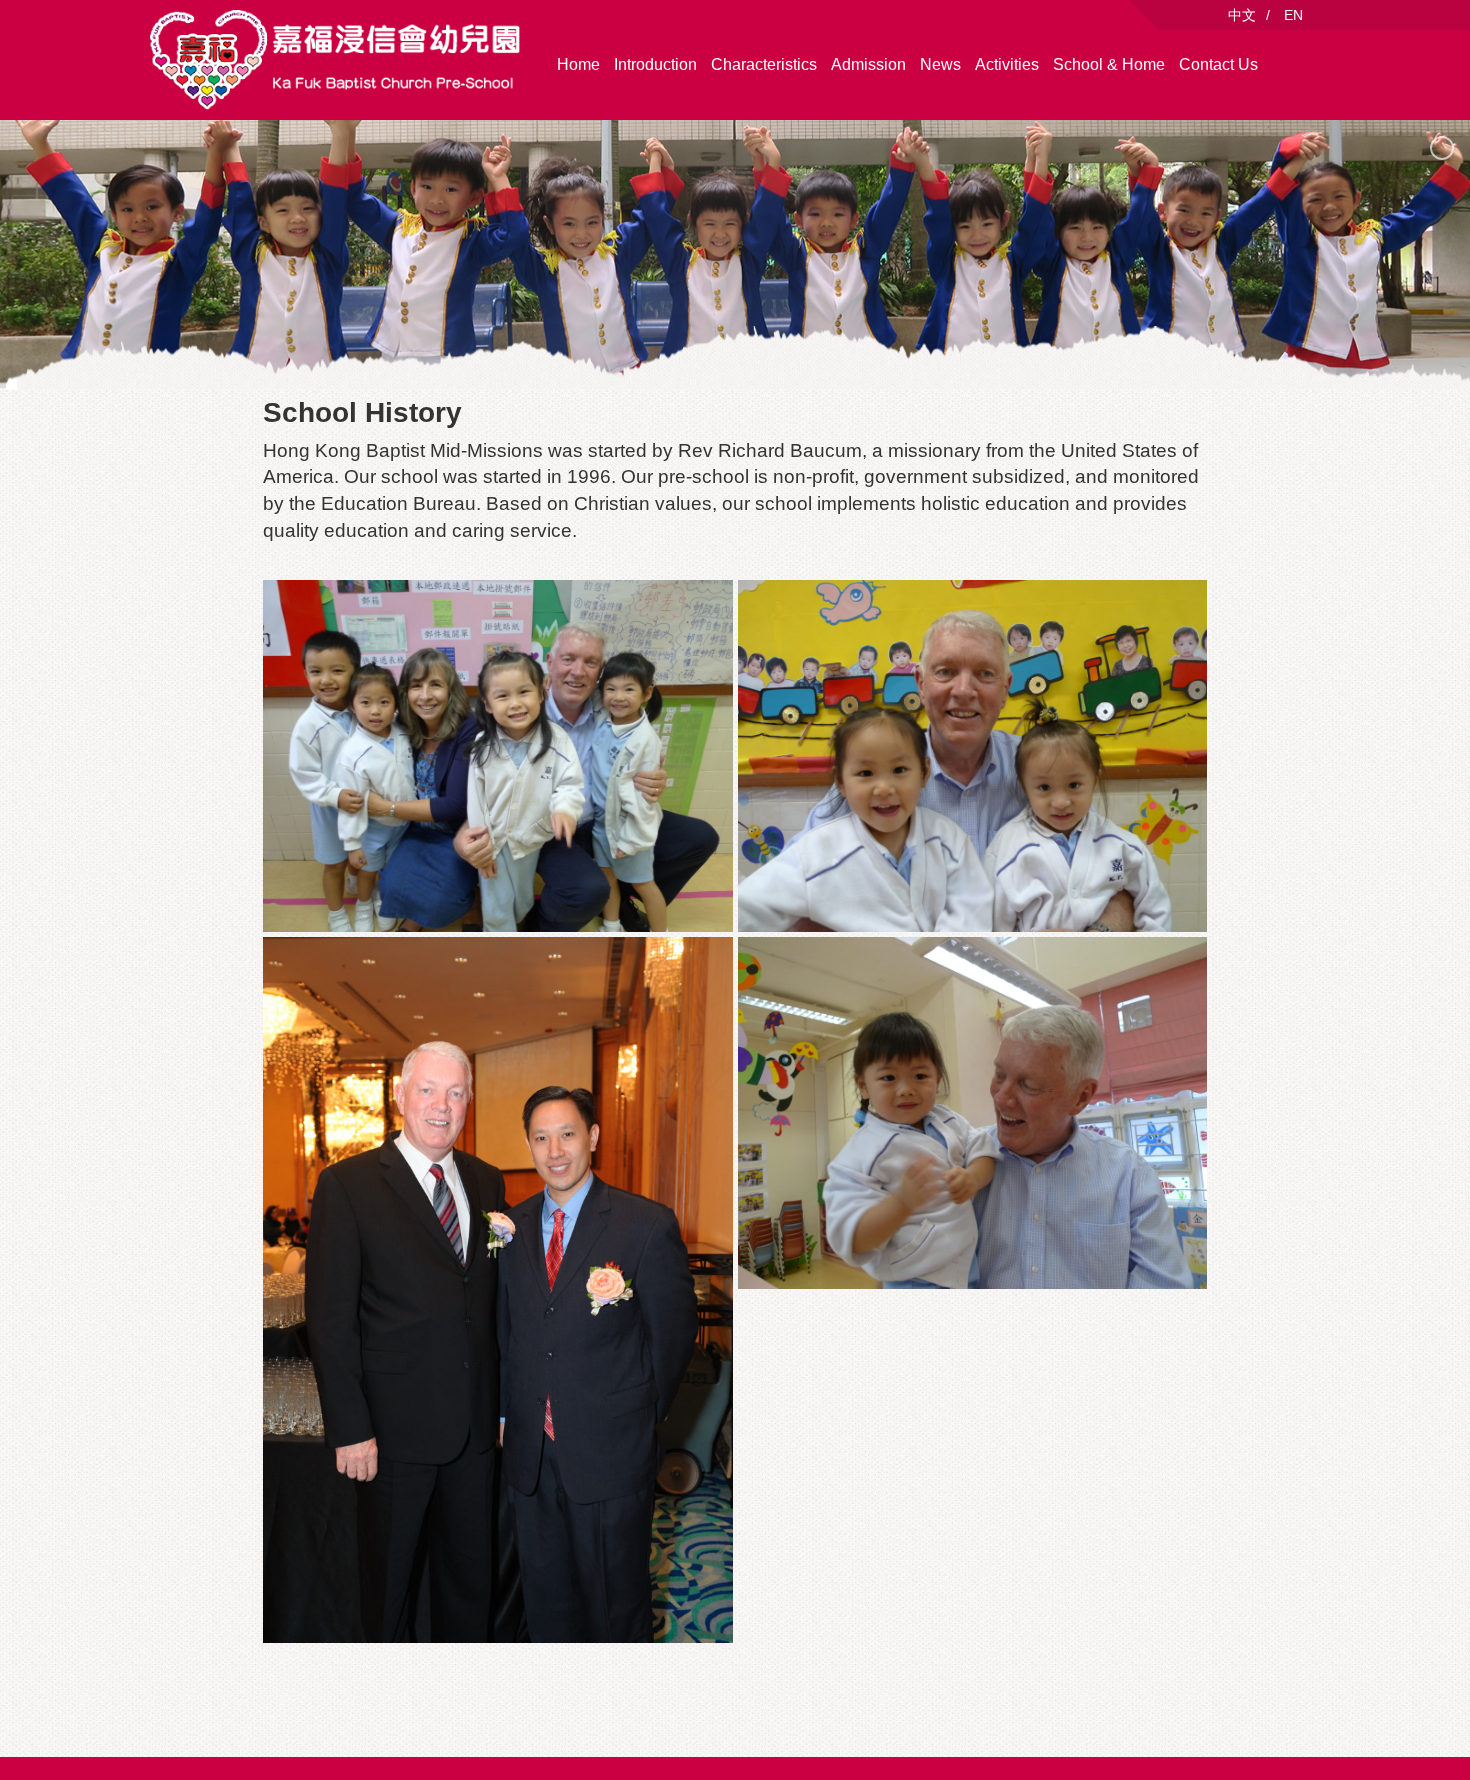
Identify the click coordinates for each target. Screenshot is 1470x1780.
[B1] (498, 1290)
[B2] (498, 756)
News (940, 64)
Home (578, 64)
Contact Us (1218, 64)
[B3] (973, 756)
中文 (1242, 15)
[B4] (973, 1113)
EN (1293, 15)
